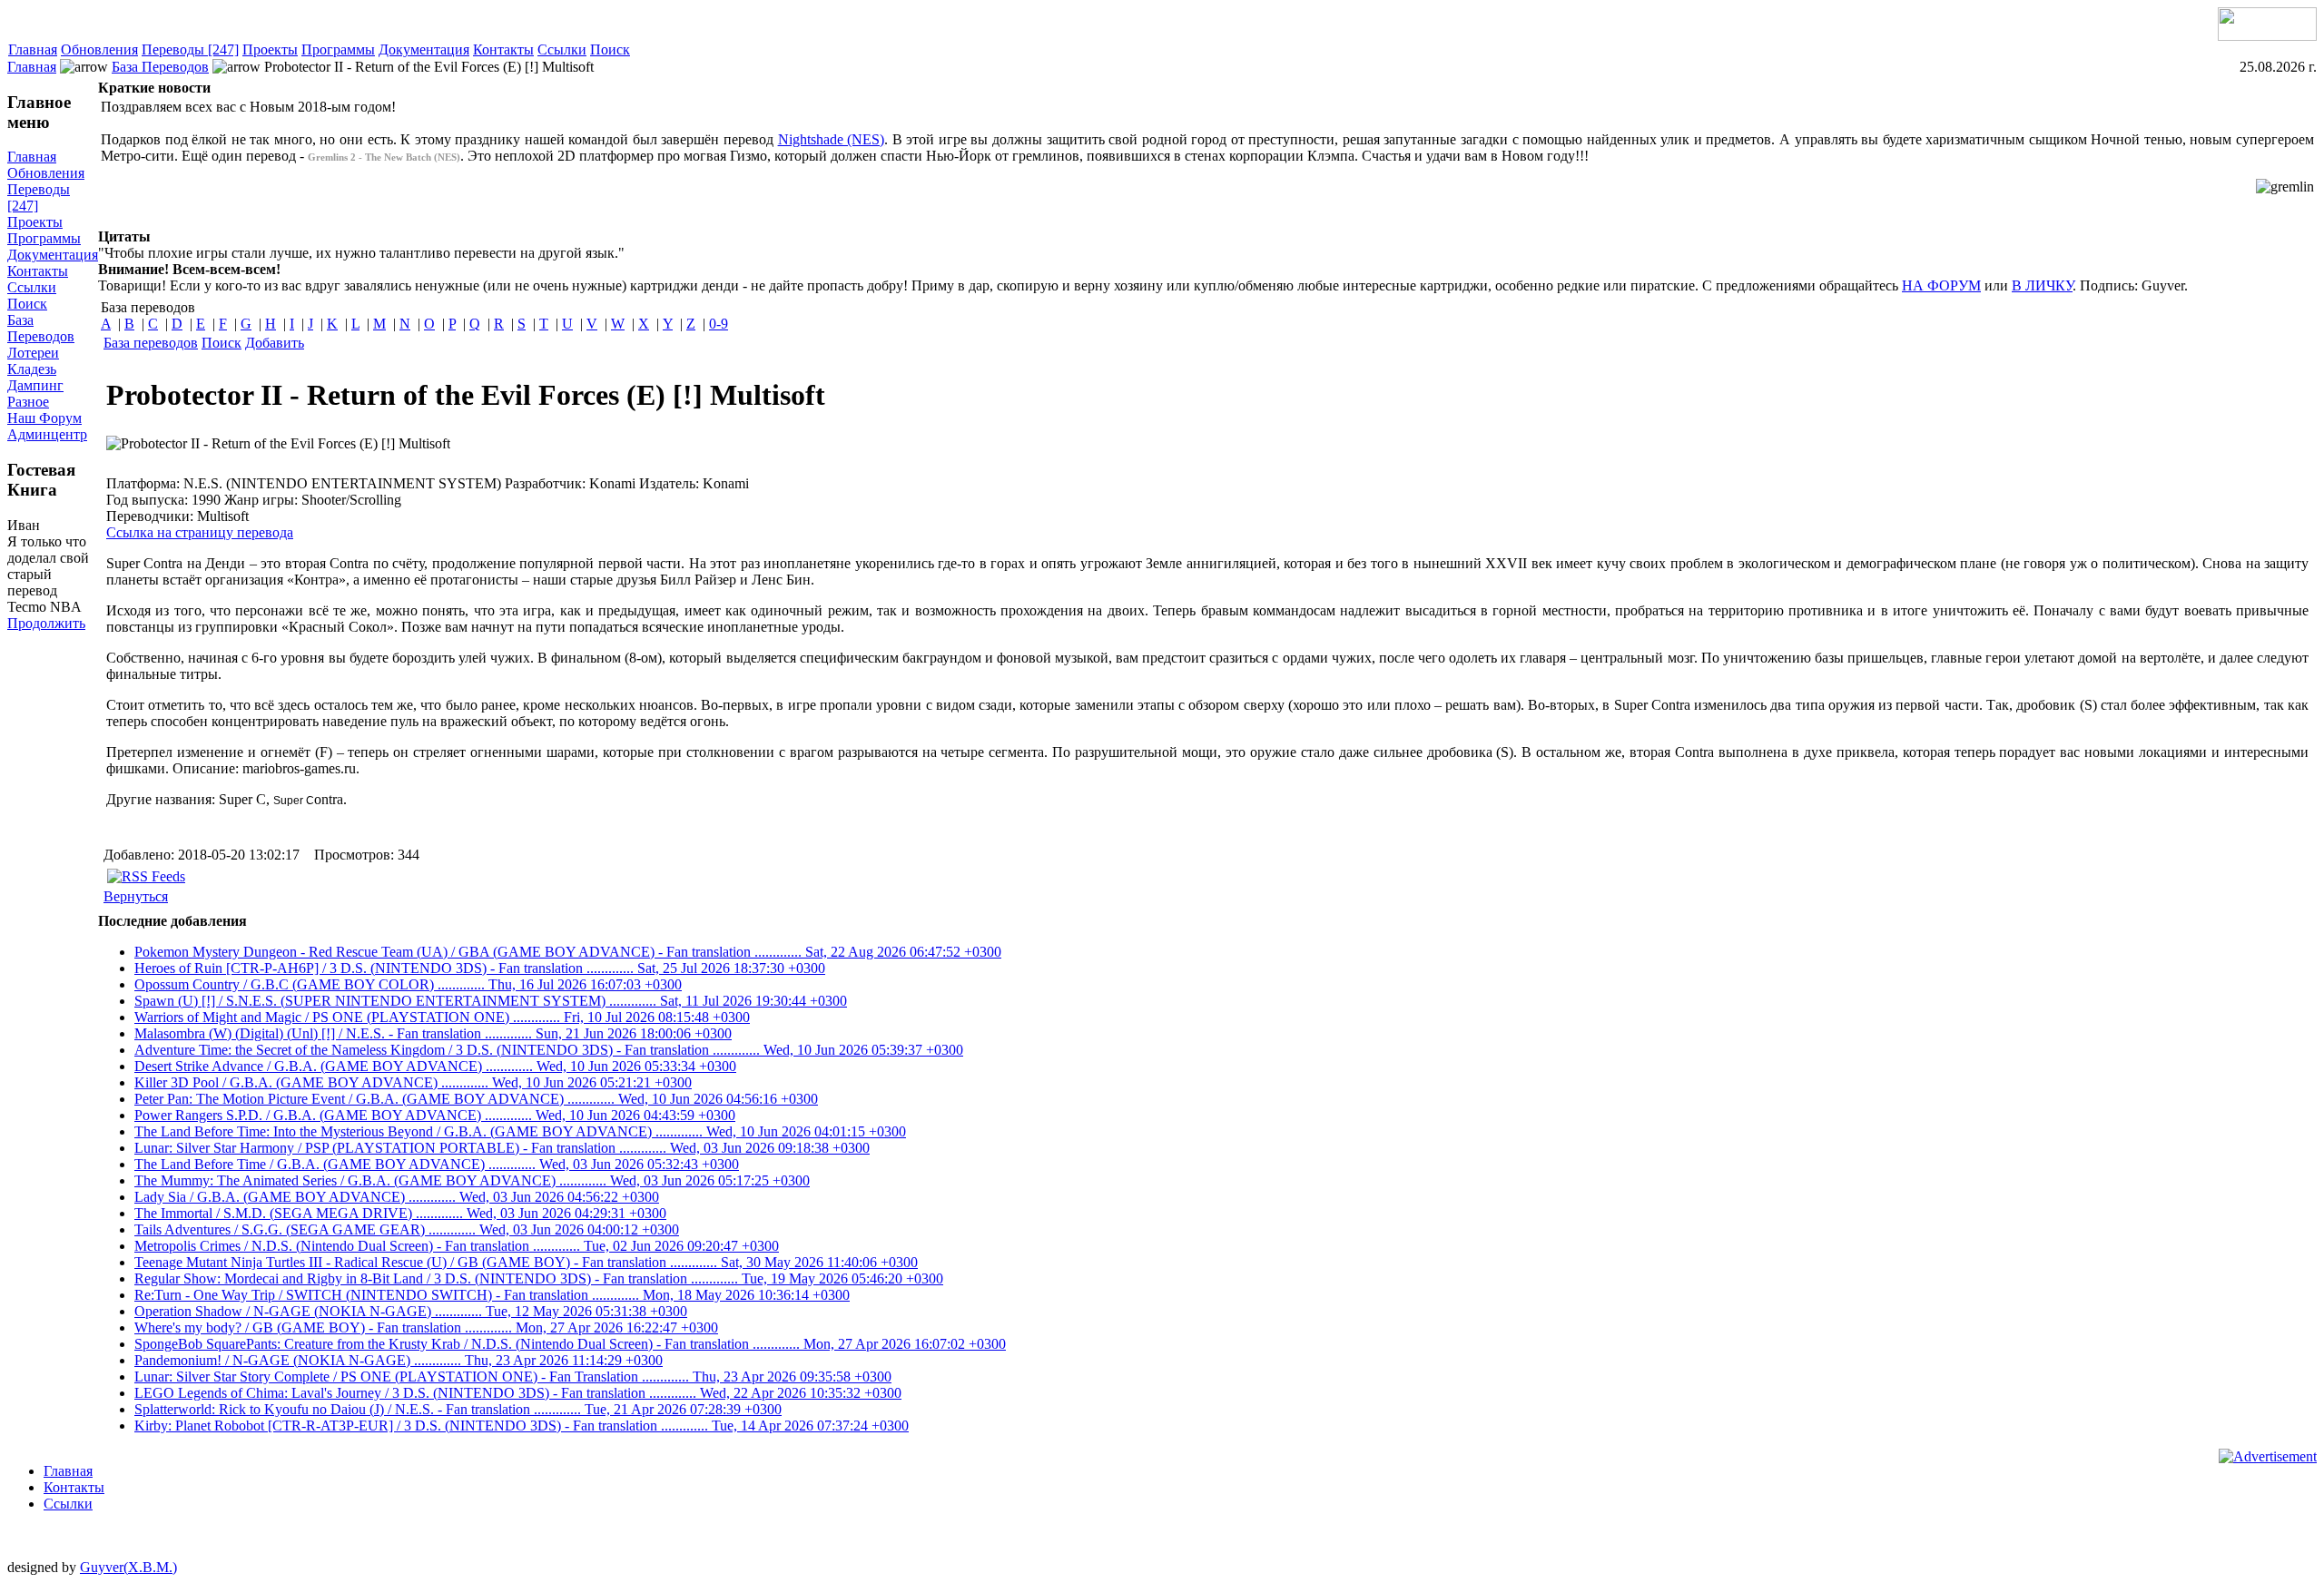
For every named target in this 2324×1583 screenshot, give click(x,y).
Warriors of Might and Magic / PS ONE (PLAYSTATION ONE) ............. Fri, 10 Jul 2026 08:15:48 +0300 (442, 1017)
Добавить (275, 343)
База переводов (151, 343)
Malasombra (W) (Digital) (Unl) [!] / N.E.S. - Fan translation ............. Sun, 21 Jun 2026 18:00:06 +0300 (433, 1033)
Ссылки (562, 49)
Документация (424, 49)
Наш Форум (44, 418)
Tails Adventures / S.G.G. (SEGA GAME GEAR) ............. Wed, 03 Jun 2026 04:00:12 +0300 (407, 1229)
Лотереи (33, 353)
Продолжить (46, 623)
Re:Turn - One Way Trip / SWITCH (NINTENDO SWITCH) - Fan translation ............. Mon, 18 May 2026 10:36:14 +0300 (492, 1295)
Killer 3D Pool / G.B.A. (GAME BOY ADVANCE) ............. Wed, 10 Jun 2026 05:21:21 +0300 (413, 1082)
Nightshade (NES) (832, 139)
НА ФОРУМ (1941, 285)
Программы (338, 49)
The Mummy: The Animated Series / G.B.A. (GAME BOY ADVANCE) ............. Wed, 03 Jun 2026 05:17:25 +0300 (472, 1180)
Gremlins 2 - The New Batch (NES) (384, 157)
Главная (33, 49)
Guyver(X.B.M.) (128, 1567)
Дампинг (35, 385)
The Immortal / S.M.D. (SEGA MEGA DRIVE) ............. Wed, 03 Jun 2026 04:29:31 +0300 (400, 1213)
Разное (28, 402)
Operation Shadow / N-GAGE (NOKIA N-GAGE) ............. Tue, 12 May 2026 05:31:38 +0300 (411, 1311)
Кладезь (32, 369)
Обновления (99, 49)
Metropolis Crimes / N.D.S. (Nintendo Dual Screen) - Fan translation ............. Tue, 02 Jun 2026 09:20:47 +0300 (457, 1246)
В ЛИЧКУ (2042, 285)
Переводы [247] (190, 49)
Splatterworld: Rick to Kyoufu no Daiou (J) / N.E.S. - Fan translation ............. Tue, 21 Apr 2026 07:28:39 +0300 (458, 1409)
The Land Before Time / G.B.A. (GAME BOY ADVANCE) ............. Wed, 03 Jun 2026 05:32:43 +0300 (437, 1164)
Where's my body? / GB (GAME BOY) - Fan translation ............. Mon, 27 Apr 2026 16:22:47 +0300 (426, 1327)
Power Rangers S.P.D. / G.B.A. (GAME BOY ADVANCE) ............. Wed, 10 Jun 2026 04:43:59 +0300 (435, 1115)
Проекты (270, 49)
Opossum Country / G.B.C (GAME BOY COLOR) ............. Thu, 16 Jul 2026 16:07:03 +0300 (408, 984)
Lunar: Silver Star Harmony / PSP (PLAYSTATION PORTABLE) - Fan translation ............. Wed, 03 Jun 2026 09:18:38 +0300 (502, 1148)
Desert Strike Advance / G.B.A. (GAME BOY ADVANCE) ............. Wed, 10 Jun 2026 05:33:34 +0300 (435, 1066)
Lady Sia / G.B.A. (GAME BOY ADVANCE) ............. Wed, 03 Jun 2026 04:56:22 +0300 (397, 1197)
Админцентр (47, 434)
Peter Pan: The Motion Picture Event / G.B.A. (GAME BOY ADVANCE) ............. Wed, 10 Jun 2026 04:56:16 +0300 (476, 1099)
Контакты (503, 49)
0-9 (719, 324)
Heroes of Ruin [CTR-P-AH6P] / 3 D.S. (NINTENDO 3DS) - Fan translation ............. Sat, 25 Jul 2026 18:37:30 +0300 (480, 968)
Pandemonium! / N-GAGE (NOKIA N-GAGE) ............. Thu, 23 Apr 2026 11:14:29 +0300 (399, 1360)
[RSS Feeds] (146, 876)
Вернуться (136, 896)
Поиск (610, 49)
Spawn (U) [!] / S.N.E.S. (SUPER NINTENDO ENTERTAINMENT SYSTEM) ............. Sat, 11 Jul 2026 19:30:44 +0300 (491, 1001)
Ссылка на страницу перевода (200, 532)
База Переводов (160, 67)
